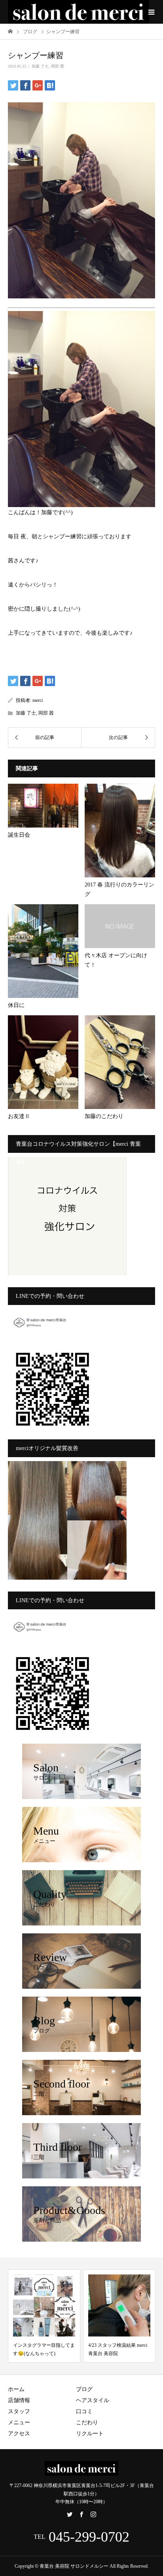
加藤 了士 (40, 66)
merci (38, 700)
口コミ (84, 2411)
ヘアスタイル (93, 2400)
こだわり (87, 2422)
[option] (81, 2316)
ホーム (16, 2389)
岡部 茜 (58, 66)
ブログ (84, 2389)
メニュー (19, 2422)
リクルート (90, 2434)
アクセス (19, 2434)
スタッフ (19, 2411)
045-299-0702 (89, 2537)
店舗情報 (19, 2400)
